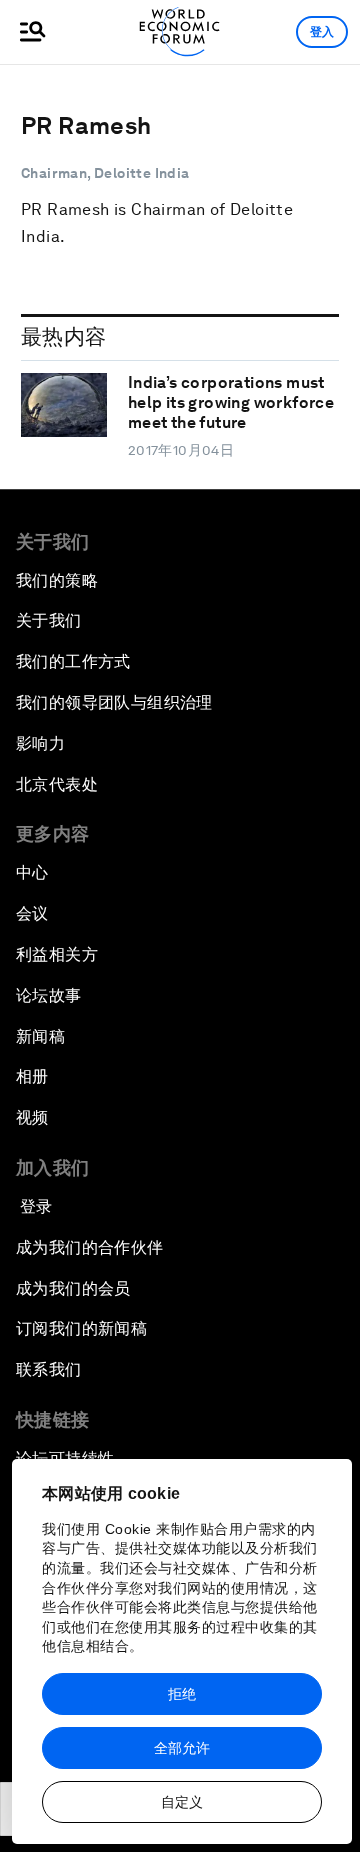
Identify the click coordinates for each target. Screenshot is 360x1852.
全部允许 (182, 1748)
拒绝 (182, 1694)
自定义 (182, 1802)
